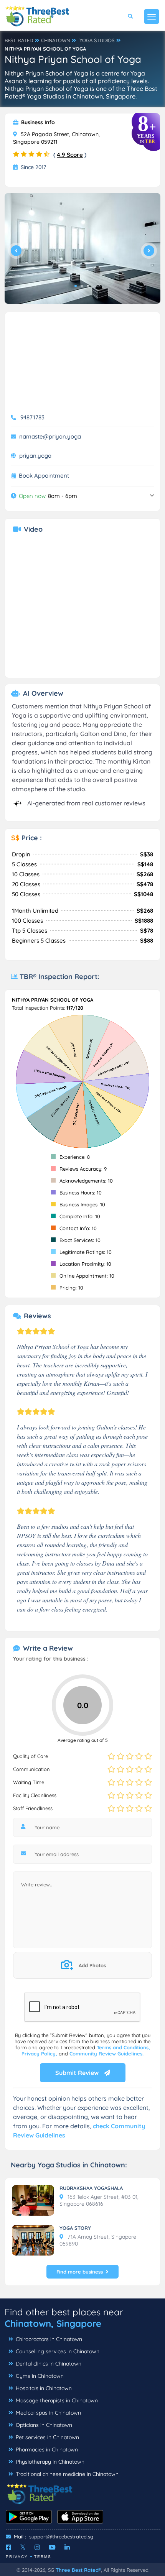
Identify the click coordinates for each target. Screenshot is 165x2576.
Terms (43, 2557)
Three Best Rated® (78, 2570)
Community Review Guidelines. (106, 2054)
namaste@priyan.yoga (50, 436)
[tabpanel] (82, 248)
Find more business (80, 2272)
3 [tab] (88, 286)
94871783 (32, 417)
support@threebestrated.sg (61, 2537)
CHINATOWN (55, 40)
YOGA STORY (75, 2228)
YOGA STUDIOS (97, 40)
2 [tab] (82, 286)
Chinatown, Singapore (53, 2323)
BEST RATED (19, 40)
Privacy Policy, (40, 2054)
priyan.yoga (35, 456)
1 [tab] (76, 286)
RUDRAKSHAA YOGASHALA (91, 2188)
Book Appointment (44, 476)
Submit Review (78, 2073)
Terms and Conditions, (123, 2047)
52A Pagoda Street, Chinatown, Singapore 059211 (56, 138)
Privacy (17, 2557)
